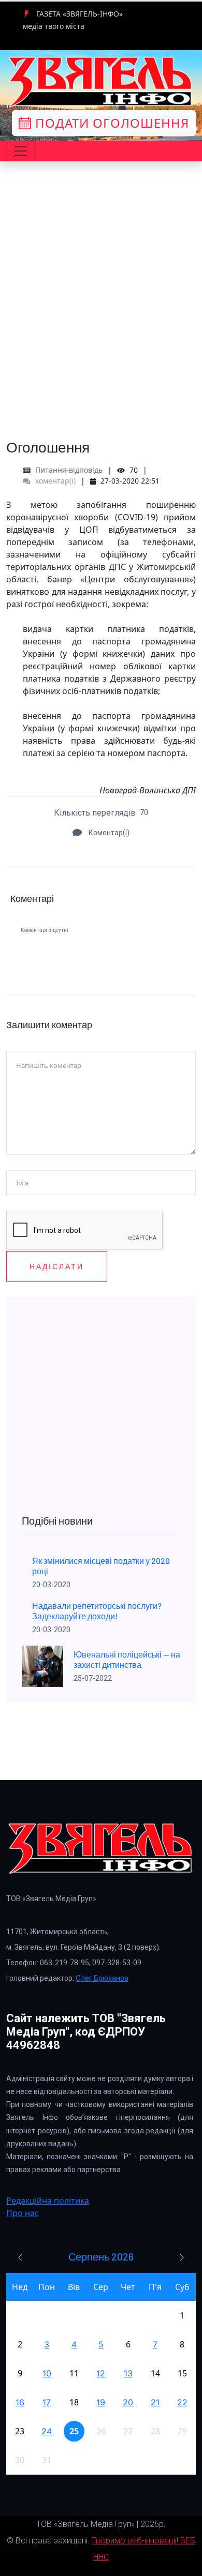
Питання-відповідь (69, 470)
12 (101, 2373)
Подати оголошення (110, 123)
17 (47, 2402)
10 (47, 2373)
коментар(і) (54, 481)
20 (128, 2402)
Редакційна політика (48, 2201)
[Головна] (101, 82)
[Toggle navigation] (21, 151)
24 (47, 2431)
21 (155, 2402)
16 (20, 2402)
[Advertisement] (101, 324)
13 (128, 2373)
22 (182, 2402)
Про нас (23, 2213)
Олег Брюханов (102, 1978)
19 (101, 2402)
